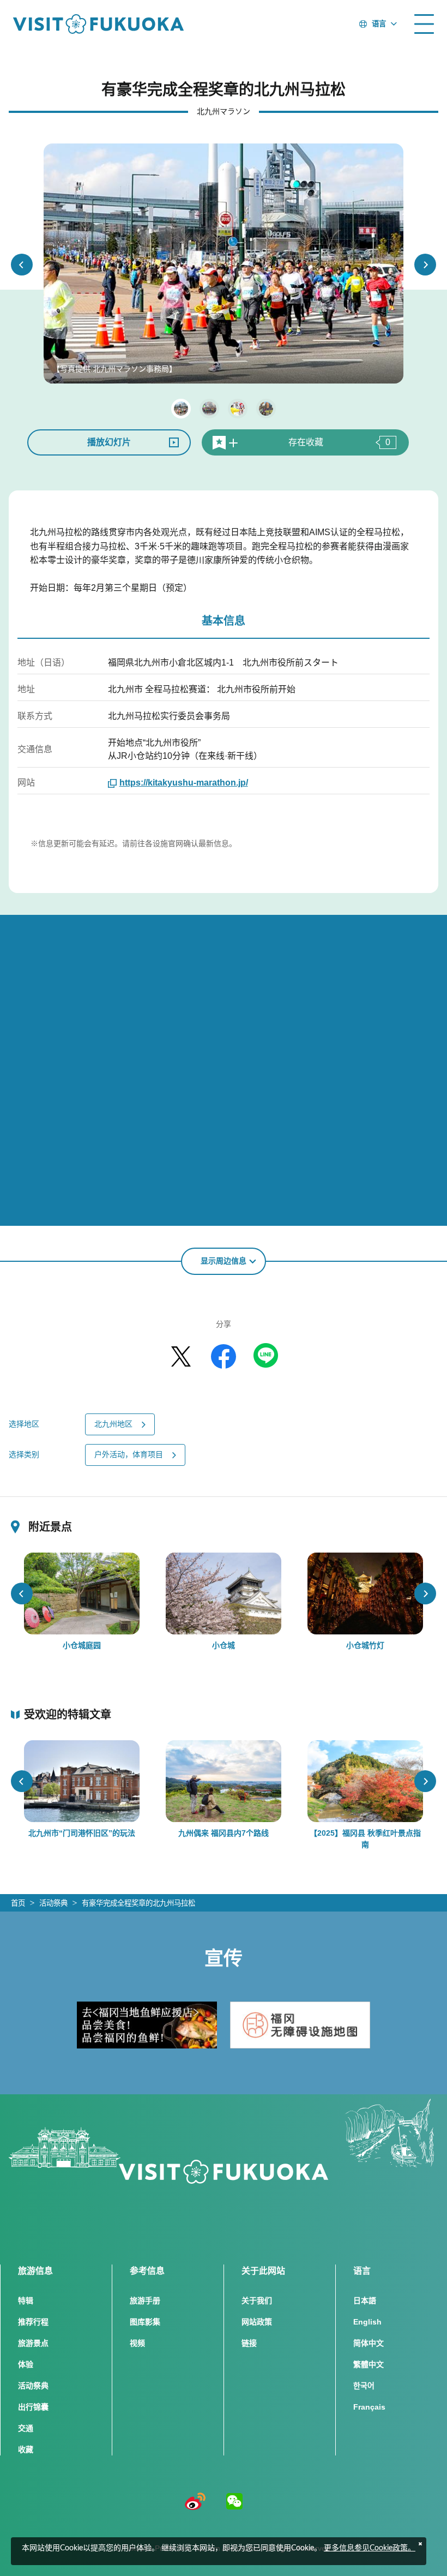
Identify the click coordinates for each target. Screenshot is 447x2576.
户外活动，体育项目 (129, 1454)
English (367, 2322)
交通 (26, 2428)
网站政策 (257, 2322)
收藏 (26, 2449)
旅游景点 (33, 2343)
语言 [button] (379, 24)
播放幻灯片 (109, 442)
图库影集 (145, 2322)
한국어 (364, 2386)
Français (369, 2407)
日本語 (365, 2301)
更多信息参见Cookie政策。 (370, 2548)
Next (425, 265)
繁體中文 (369, 2364)
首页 (18, 1903)
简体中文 (369, 2343)
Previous (22, 265)
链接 (249, 2343)
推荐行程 (33, 2322)
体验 (26, 2364)
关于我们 (257, 2301)
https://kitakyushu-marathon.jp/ (184, 783)
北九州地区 (113, 1424)
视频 (137, 2343)
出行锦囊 (33, 2407)
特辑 (26, 2301)
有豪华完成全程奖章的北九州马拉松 (138, 1903)
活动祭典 (53, 1903)
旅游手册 (145, 2301)
